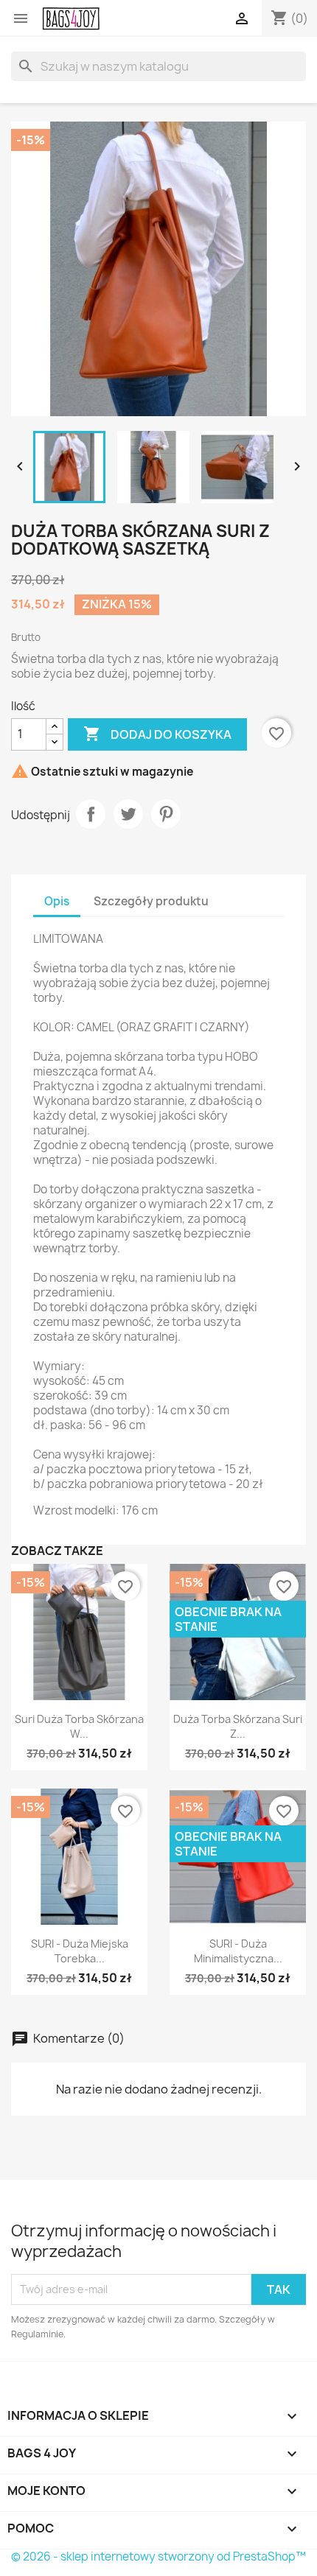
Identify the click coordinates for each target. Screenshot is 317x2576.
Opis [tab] (57, 901)
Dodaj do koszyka (157, 734)
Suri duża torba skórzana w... (79, 1726)
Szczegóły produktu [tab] (151, 901)
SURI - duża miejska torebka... (80, 1951)
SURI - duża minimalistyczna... (238, 1951)
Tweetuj (128, 814)
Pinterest (166, 814)
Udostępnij (91, 814)
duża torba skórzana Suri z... (238, 1726)
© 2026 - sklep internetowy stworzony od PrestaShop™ (158, 2556)
